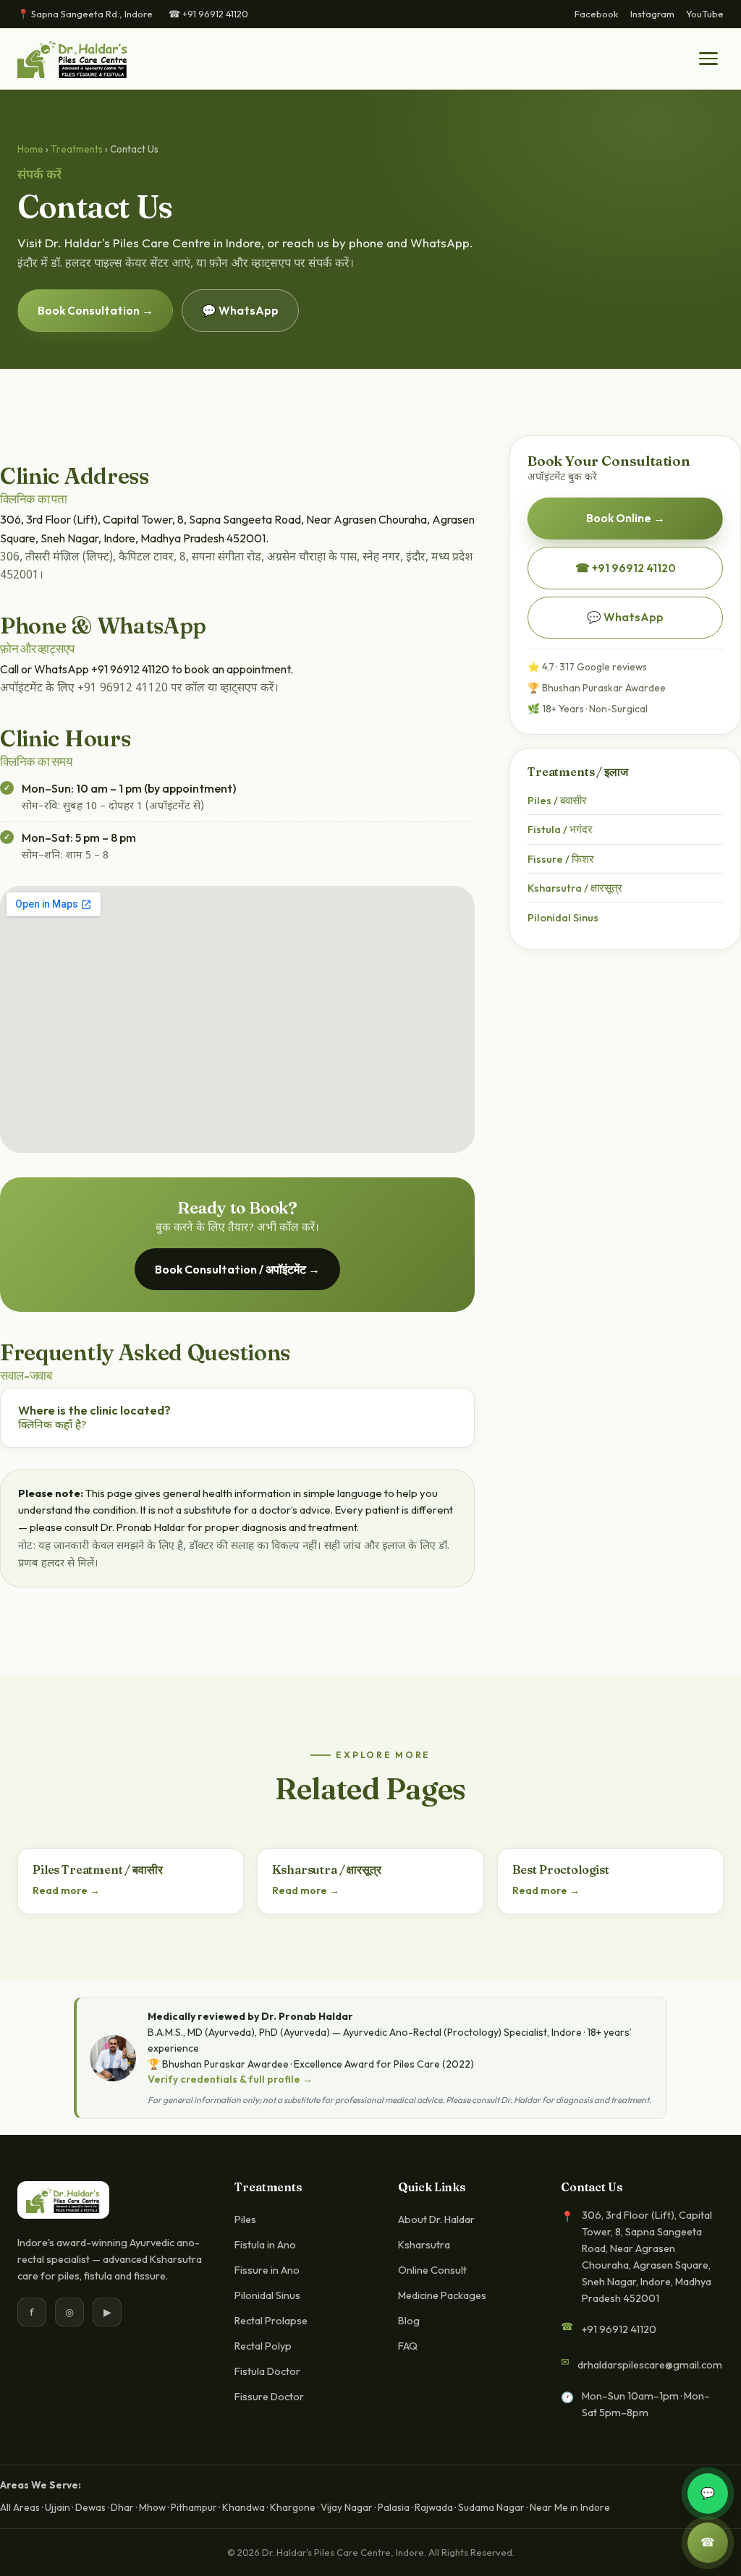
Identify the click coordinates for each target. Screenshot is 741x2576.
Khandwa (244, 2507)
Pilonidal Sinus (563, 917)
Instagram (652, 14)
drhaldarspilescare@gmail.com (650, 2365)
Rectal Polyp (263, 2346)
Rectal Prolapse (271, 2321)
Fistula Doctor (267, 2371)
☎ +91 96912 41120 (208, 14)
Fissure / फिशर (561, 859)
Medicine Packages (442, 2295)
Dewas (90, 2507)
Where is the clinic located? (94, 1418)
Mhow (152, 2507)
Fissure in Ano (267, 2270)
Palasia (394, 2507)
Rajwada (434, 2507)
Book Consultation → (96, 310)
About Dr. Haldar (436, 2219)
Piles (245, 2219)
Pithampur (194, 2507)
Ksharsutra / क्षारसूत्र (575, 888)
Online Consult (432, 2270)
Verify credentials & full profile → (230, 2079)
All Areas (20, 2507)
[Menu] (708, 59)
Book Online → (626, 518)
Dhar (122, 2507)
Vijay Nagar (347, 2507)
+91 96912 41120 (619, 2329)
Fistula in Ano (265, 2245)
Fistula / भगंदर (560, 829)
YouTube (705, 14)
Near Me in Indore (570, 2507)
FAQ (408, 2346)
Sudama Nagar (491, 2507)
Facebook (597, 14)
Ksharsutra (424, 2245)
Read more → (66, 1890)
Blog (409, 2321)
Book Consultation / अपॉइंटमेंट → (237, 1269)
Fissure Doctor (269, 2397)
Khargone (293, 2507)
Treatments (77, 149)
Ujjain (58, 2507)
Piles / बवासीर (557, 800)
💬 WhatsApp (240, 310)
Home (30, 149)
